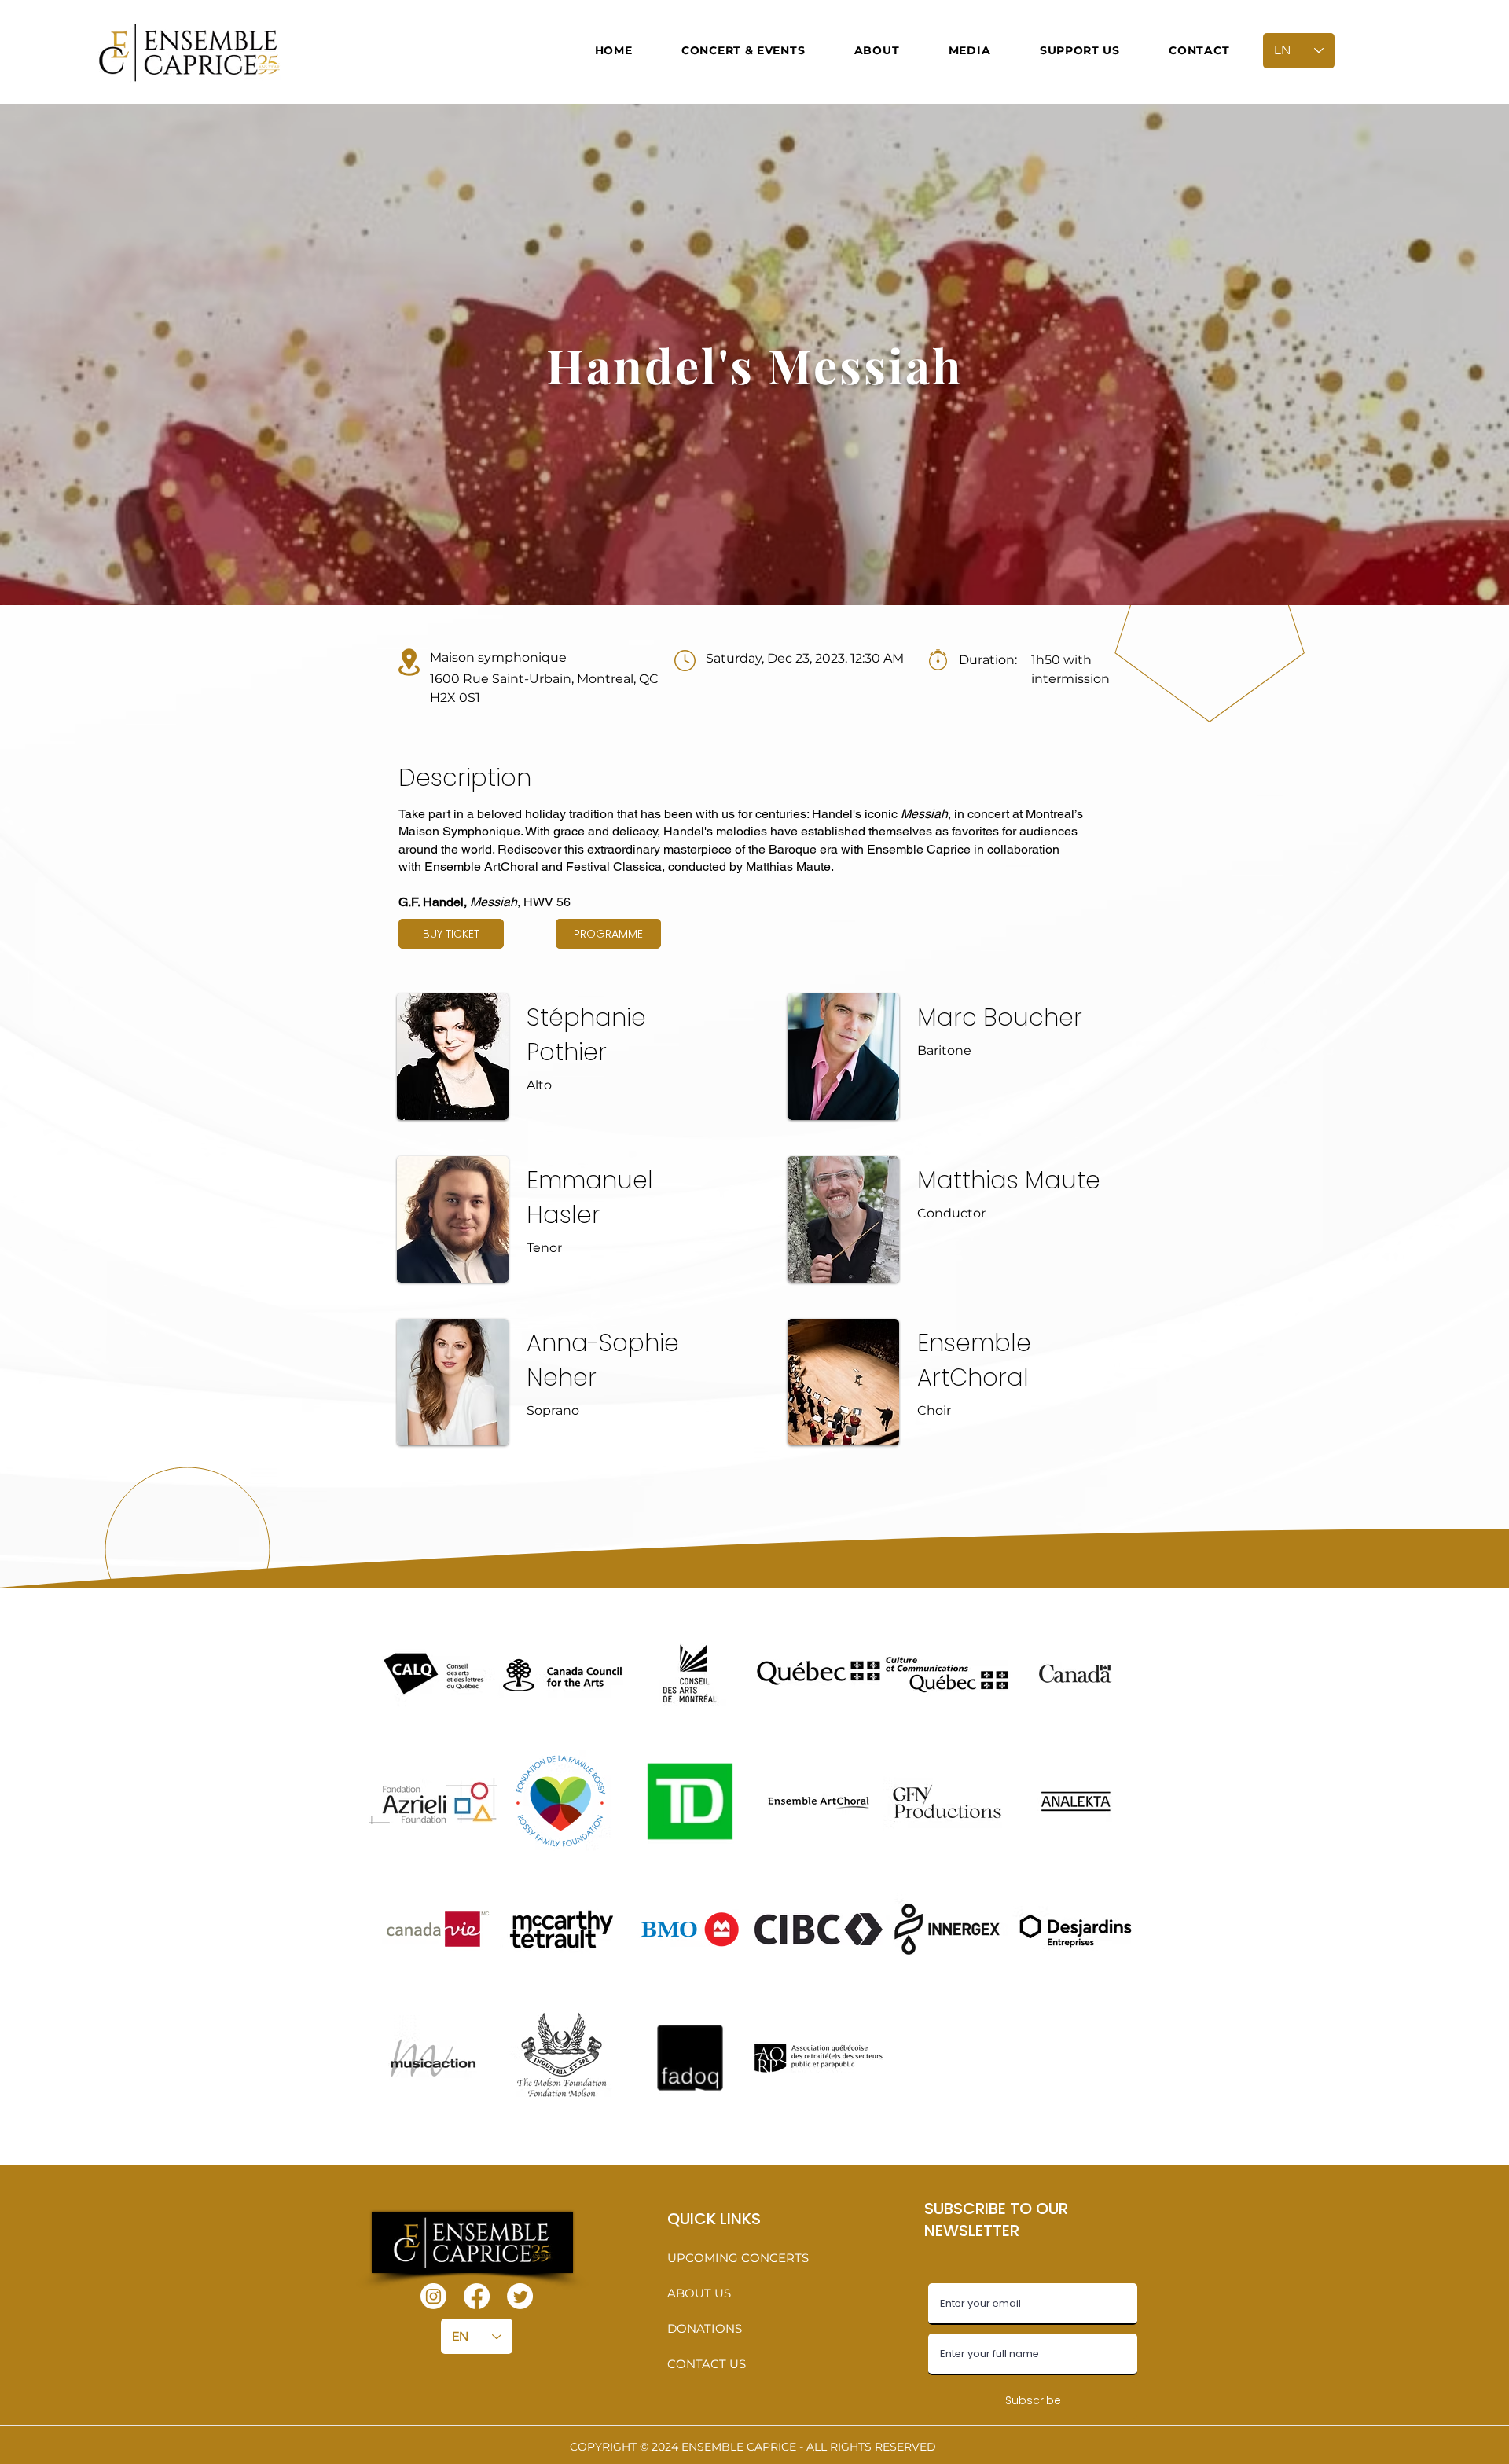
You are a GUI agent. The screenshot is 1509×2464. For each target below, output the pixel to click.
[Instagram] (433, 2296)
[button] (743, 50)
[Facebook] (477, 2296)
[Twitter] (520, 2296)
